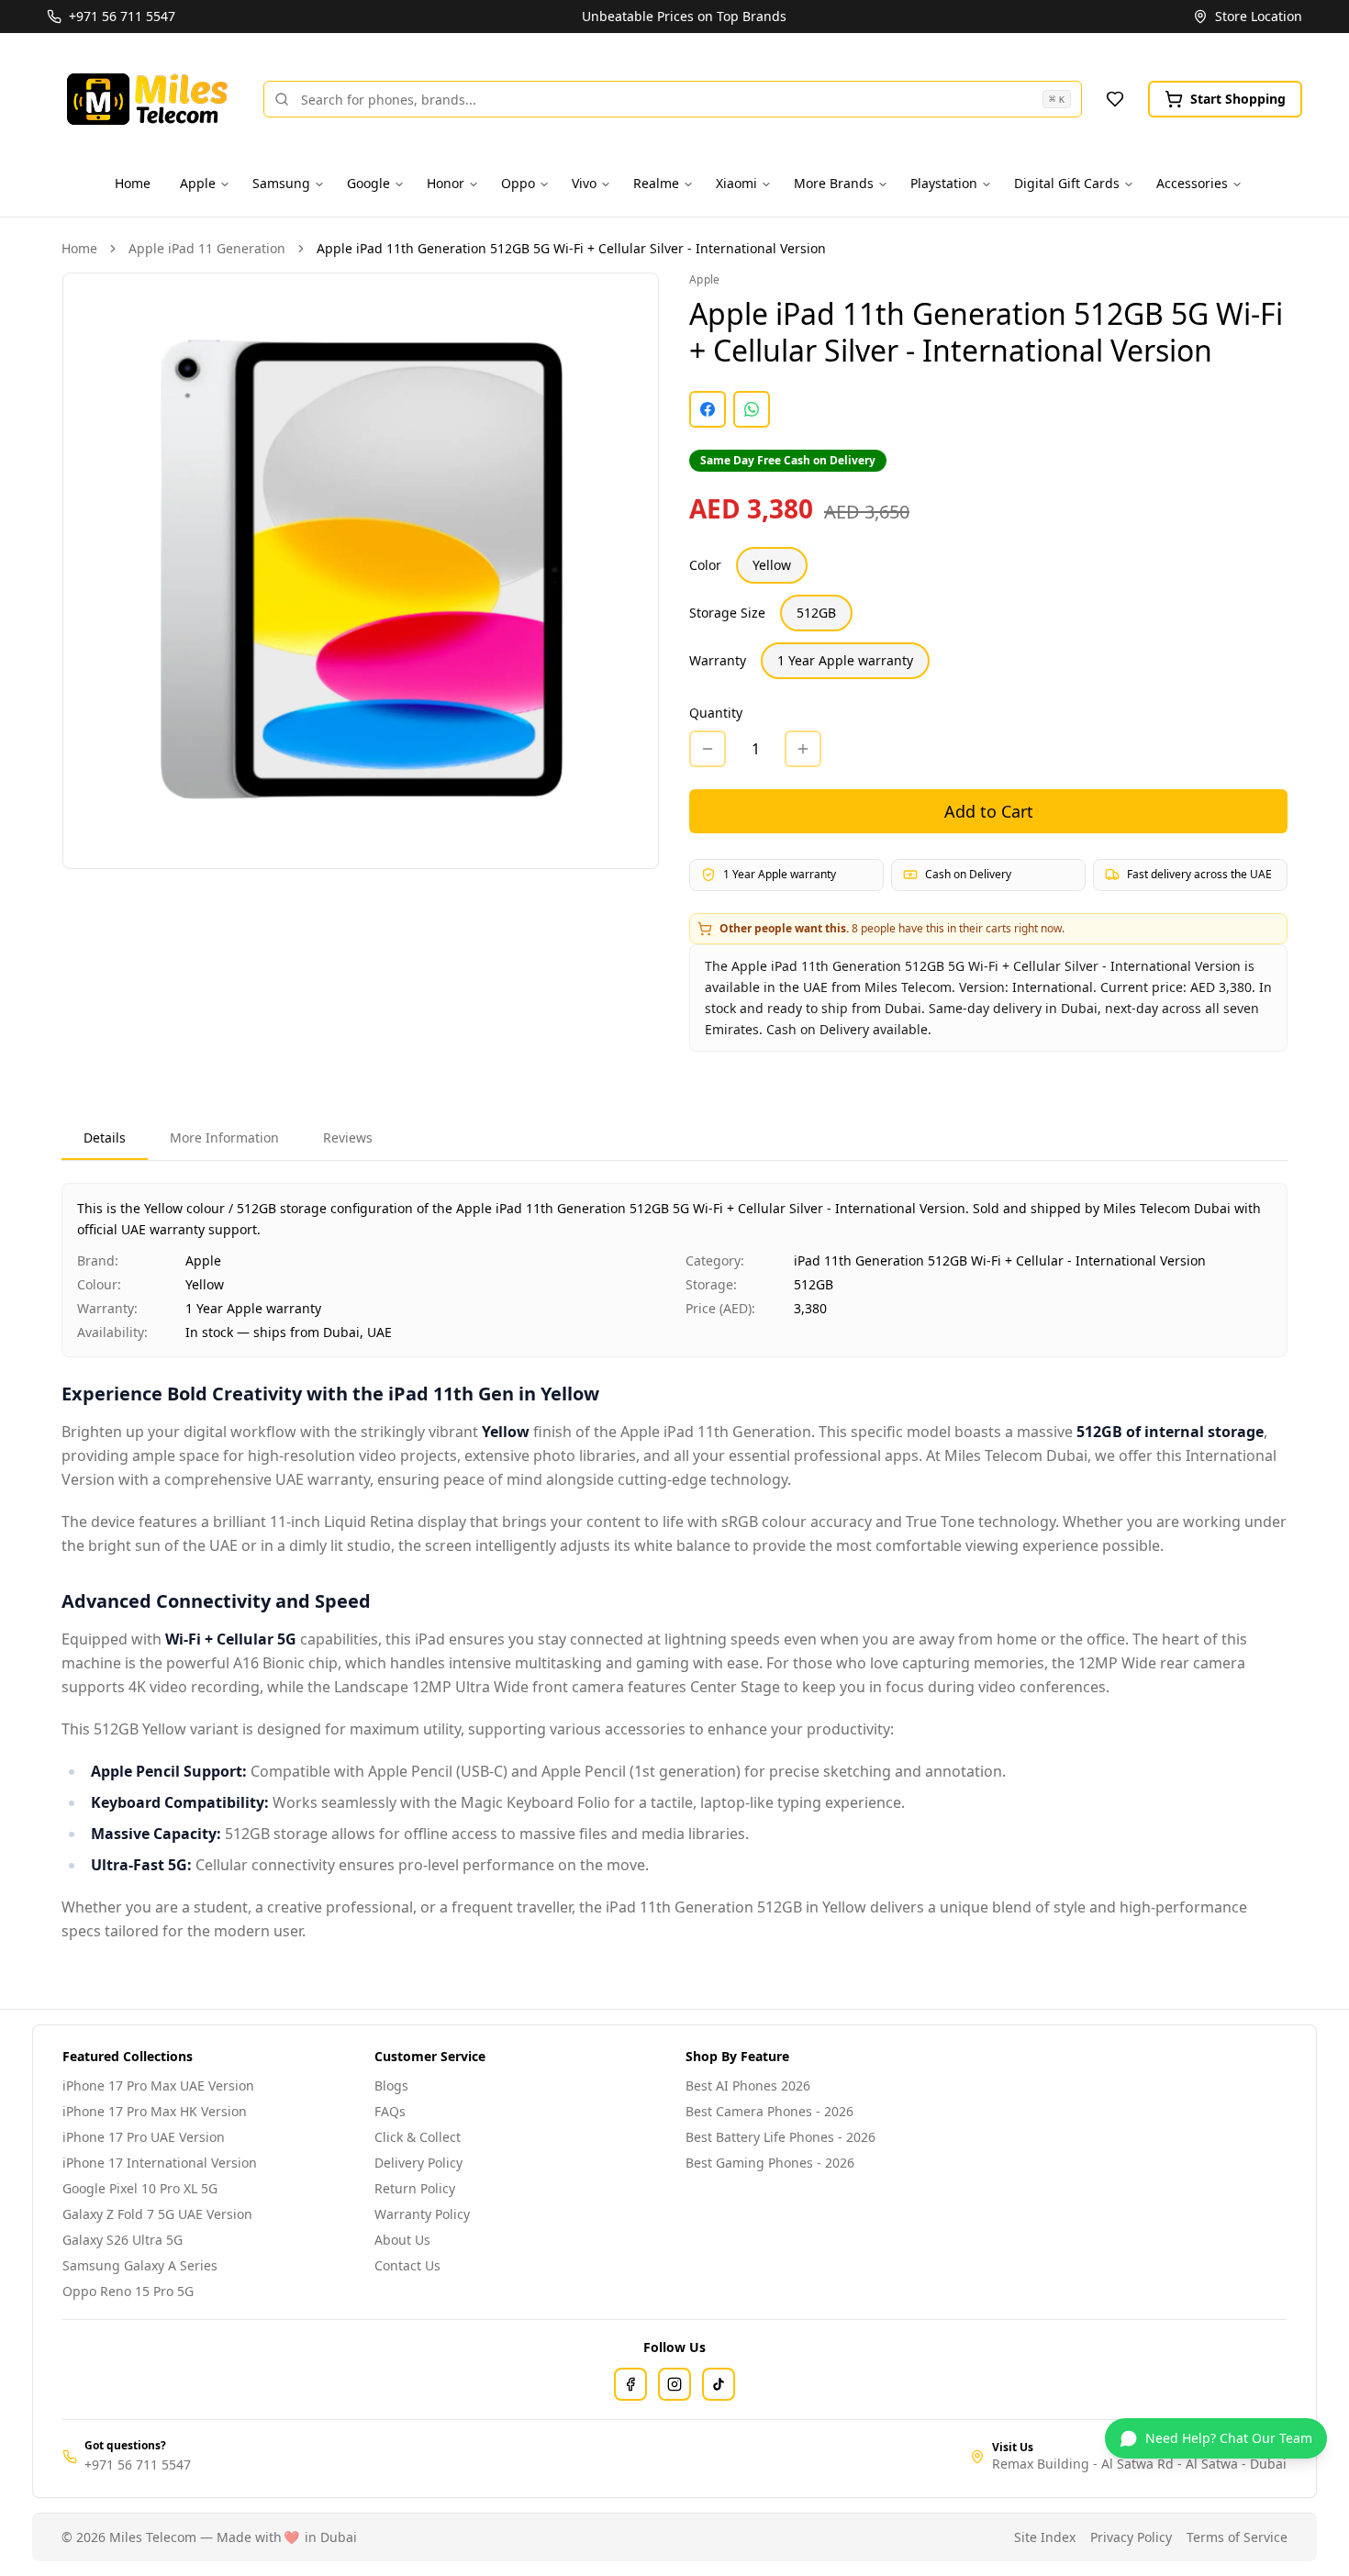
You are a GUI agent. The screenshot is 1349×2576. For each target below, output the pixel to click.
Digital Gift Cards (1067, 183)
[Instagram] (674, 2384)
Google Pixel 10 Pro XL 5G (140, 2188)
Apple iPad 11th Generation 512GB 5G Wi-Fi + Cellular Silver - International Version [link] (571, 248)
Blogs (391, 2085)
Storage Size (727, 613)
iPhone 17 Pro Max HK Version (155, 2111)
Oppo (518, 183)
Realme (656, 183)
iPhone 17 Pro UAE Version (144, 2137)
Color (705, 565)
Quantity (716, 713)
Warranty (718, 660)
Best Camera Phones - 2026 (769, 2111)
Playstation (944, 183)
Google (368, 183)
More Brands (834, 183)
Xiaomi (736, 183)
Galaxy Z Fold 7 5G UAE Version (157, 2214)
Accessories (1192, 183)
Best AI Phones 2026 (748, 2085)
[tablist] (674, 1139)
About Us (402, 2240)
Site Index (1045, 2537)
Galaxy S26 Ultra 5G (123, 2240)
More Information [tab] (224, 1137)
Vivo (584, 183)
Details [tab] (105, 1137)
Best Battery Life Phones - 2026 (780, 2137)
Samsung (281, 183)
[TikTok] (719, 2384)
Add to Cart (989, 811)
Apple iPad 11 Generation (207, 248)
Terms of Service (1237, 2537)
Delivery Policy (418, 2163)
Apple (198, 183)
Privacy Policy (1131, 2537)
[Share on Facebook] (708, 409)
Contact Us (407, 2265)
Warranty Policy (422, 2214)
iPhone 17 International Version (160, 2163)
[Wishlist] (1115, 99)
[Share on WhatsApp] (752, 409)
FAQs (390, 2111)
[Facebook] (630, 2384)
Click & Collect (418, 2137)
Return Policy (415, 2188)
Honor (446, 183)
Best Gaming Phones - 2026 (770, 2163)
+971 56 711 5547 (138, 2464)
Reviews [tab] (348, 1137)
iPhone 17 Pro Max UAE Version (158, 2085)
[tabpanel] (674, 1563)
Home (133, 183)
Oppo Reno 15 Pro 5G (128, 2291)
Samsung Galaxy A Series (140, 2265)
